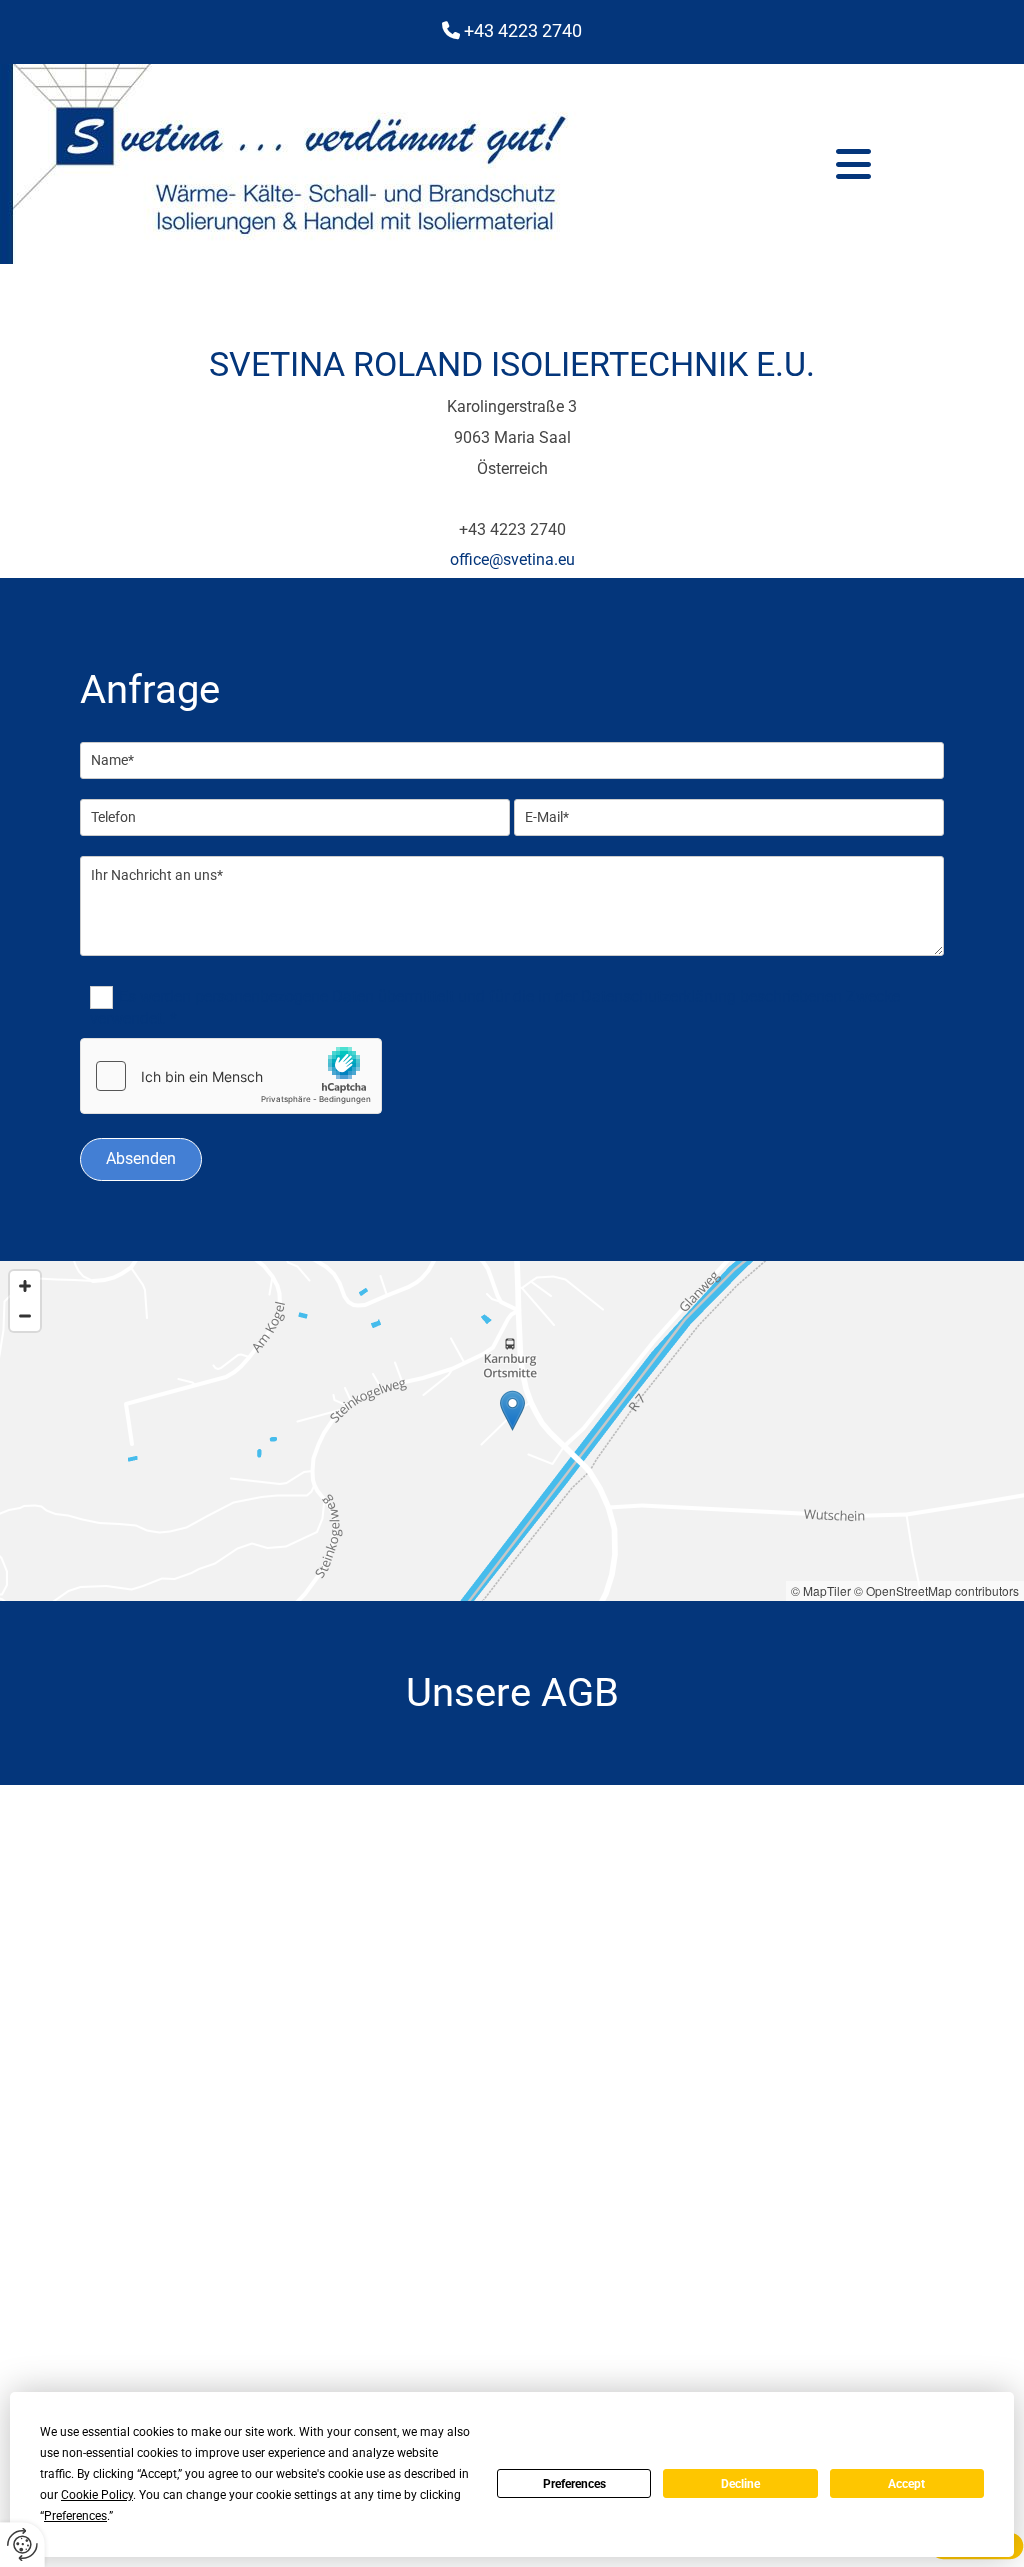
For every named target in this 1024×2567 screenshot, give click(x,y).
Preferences (574, 2484)
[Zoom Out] (25, 1316)
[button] (853, 164)
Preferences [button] (75, 2516)
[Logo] (334, 164)
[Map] (512, 1431)
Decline (740, 2484)
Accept (906, 2484)
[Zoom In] (25, 1286)
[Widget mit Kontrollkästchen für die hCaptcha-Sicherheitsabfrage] (231, 1076)
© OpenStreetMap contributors (936, 1590)
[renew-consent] (22, 2544)
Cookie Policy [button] (97, 2495)
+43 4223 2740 (523, 30)
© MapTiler (821, 1590)
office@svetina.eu (512, 559)
